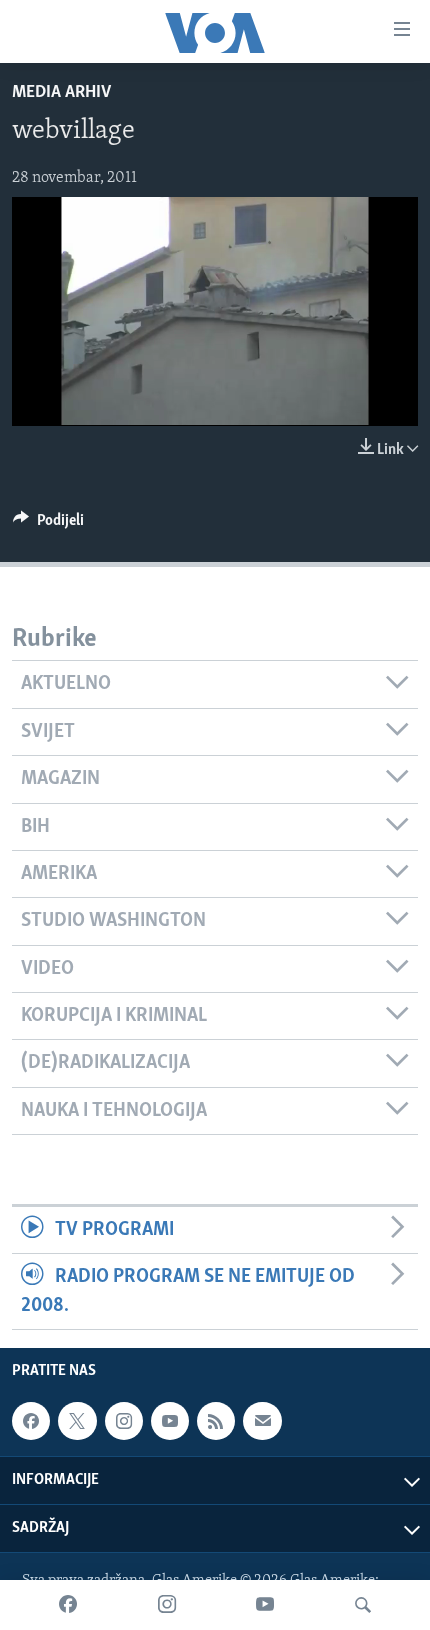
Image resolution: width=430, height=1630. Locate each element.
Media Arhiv (61, 93)
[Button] (48, 525)
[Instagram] (167, 1605)
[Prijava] (262, 1421)
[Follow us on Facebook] (31, 1421)
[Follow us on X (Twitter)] (77, 1421)
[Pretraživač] (363, 1605)
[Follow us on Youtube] (170, 1421)
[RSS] (216, 1421)
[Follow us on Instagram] (124, 1421)
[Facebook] (68, 1605)
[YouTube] (265, 1605)
